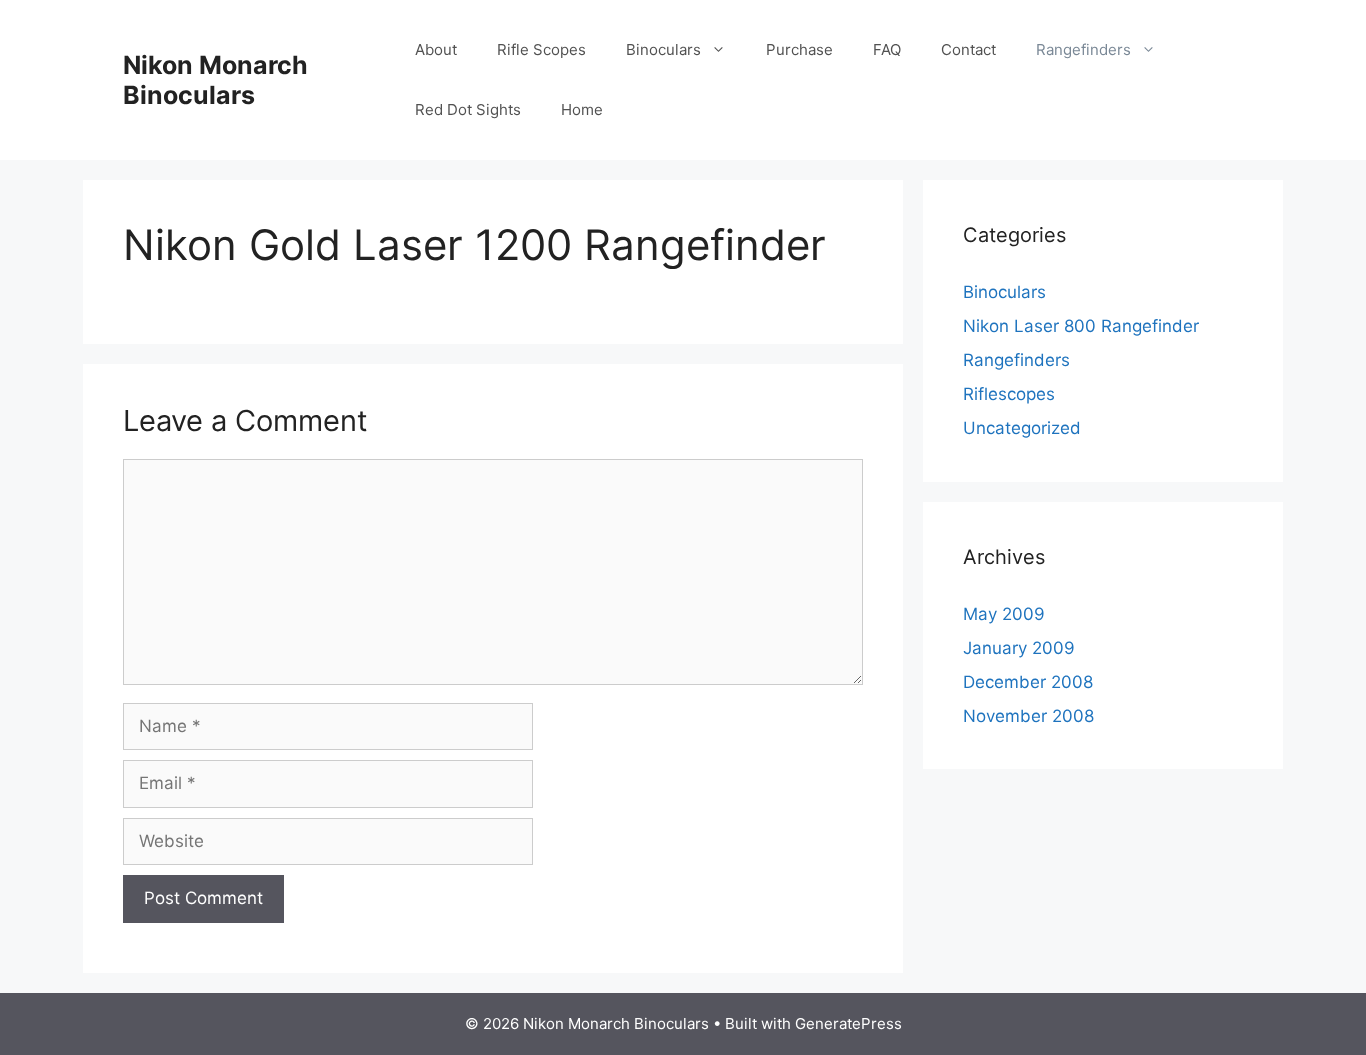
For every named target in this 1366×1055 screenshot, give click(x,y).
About (436, 49)
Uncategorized (1022, 428)
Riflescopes (1009, 394)
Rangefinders (1083, 49)
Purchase (799, 49)
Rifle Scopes (541, 49)
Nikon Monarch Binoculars (215, 80)
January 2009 (1019, 648)
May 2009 (1004, 614)
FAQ (887, 49)
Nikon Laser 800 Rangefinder (1081, 326)
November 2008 (1028, 716)
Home (582, 109)
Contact (968, 49)
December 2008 (1028, 682)
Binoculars (663, 49)
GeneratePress (848, 1023)
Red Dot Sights (468, 109)
